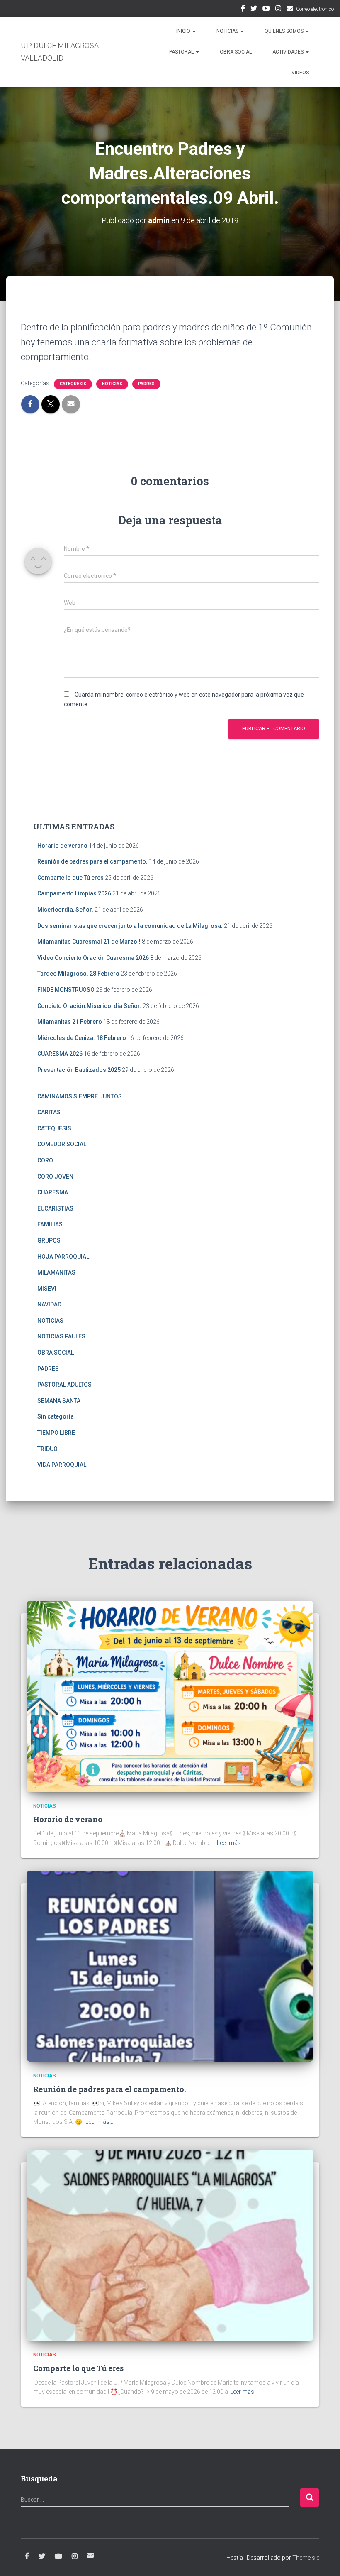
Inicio (184, 31)
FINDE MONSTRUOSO (66, 990)
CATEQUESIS (73, 384)
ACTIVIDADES (289, 52)
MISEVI (47, 1289)
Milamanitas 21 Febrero (70, 1022)
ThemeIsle (306, 2558)
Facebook (243, 10)
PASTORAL (182, 52)
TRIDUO (47, 1449)
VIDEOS (300, 73)
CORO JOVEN (55, 1177)
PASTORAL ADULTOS (64, 1385)
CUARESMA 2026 (60, 1054)
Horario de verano (62, 846)
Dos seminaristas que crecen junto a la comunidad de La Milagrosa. (130, 926)
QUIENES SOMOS (285, 31)
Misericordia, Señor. (65, 910)
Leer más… (231, 1843)
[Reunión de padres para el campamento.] (170, 1965)
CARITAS (49, 1112)
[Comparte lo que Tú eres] (170, 2245)
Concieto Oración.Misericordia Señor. (89, 1006)
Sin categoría (56, 1416)
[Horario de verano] (170, 1695)
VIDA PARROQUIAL (62, 1465)
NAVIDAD (49, 1304)
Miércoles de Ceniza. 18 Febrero (82, 1038)
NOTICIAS (228, 31)
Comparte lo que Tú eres (70, 878)
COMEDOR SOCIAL (62, 1144)
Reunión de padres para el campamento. (92, 861)
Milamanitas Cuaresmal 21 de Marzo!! (89, 942)
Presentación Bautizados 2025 (79, 1070)
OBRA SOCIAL (236, 52)
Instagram (278, 10)
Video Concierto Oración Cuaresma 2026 (93, 958)
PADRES (146, 384)
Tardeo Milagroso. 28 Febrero (78, 974)
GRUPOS (49, 1240)
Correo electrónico (315, 9)
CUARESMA (53, 1192)
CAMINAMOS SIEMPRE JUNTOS (80, 1096)
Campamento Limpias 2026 (74, 893)
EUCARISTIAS (55, 1208)
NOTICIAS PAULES (61, 1336)
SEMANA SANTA (59, 1401)
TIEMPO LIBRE (56, 1433)
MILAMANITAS (56, 1272)
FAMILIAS (50, 1224)
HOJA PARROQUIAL (63, 1257)
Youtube (266, 10)
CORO (45, 1160)
